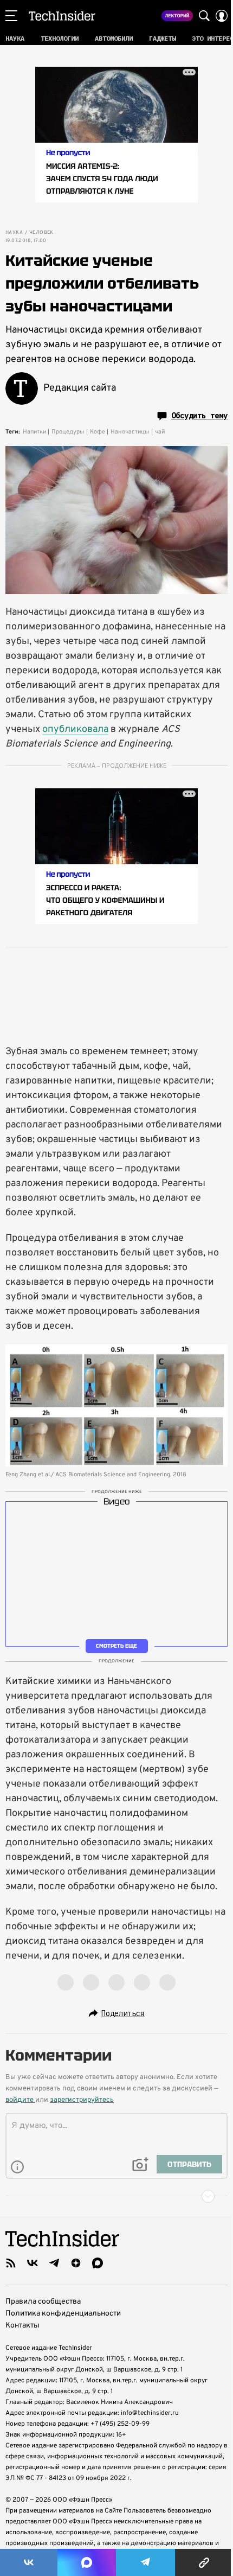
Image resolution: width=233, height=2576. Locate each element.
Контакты (22, 2326)
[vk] (33, 2263)
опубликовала (75, 729)
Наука (14, 233)
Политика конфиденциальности (63, 2314)
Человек (41, 233)
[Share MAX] (87, 2562)
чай (160, 432)
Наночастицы (130, 432)
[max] (98, 2263)
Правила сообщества (43, 2302)
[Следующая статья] (116, 2196)
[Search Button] (204, 16)
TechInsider (62, 16)
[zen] (76, 2263)
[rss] (11, 2263)
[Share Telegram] (146, 2562)
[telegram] (54, 2263)
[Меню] (11, 16)
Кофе (98, 432)
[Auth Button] (222, 16)
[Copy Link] (204, 2562)
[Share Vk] (29, 2562)
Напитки (34, 432)
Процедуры (68, 432)
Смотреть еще (116, 1645)
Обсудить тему (199, 416)
